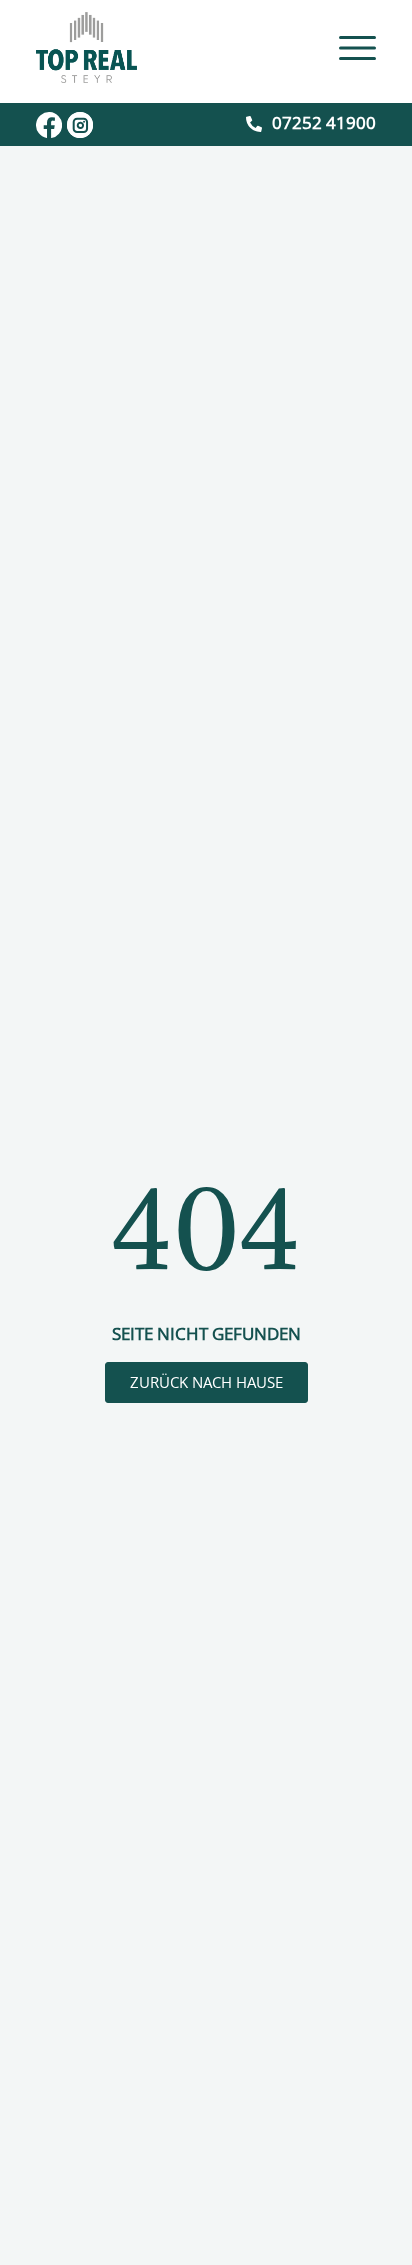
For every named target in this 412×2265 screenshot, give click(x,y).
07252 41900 (324, 122)
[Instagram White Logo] (80, 125)
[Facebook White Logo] (49, 125)
